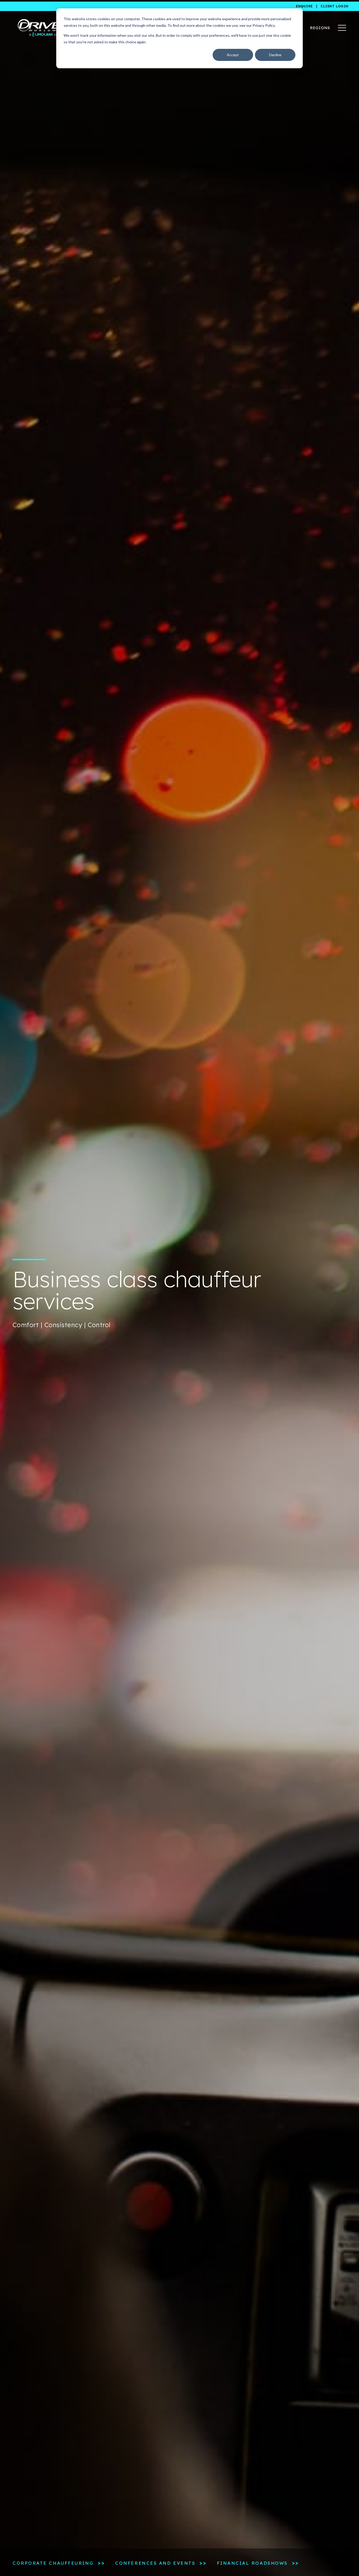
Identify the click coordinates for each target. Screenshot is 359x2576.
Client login (335, 6)
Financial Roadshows (252, 2563)
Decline (275, 55)
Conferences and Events (155, 2563)
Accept (233, 55)
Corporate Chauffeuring (53, 2563)
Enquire (304, 6)
